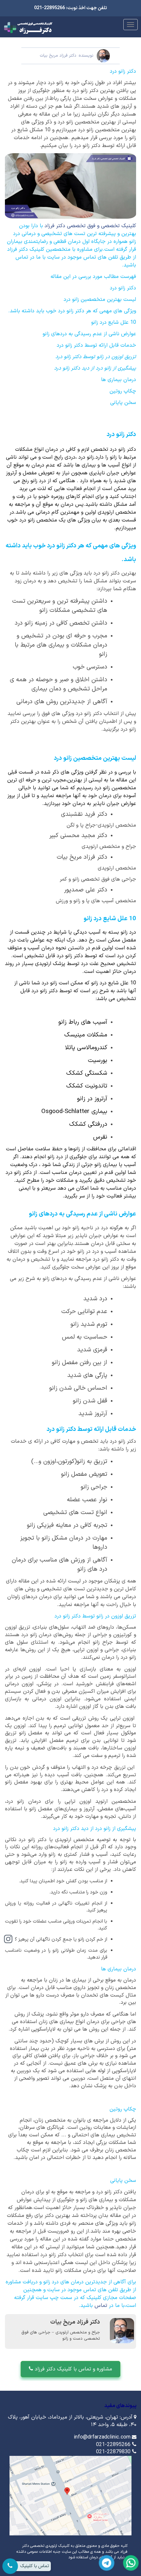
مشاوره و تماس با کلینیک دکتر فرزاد (73, 2369)
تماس (102, 2306)
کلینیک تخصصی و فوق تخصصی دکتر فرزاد (90, 226)
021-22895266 (113, 2445)
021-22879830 (113, 2452)
